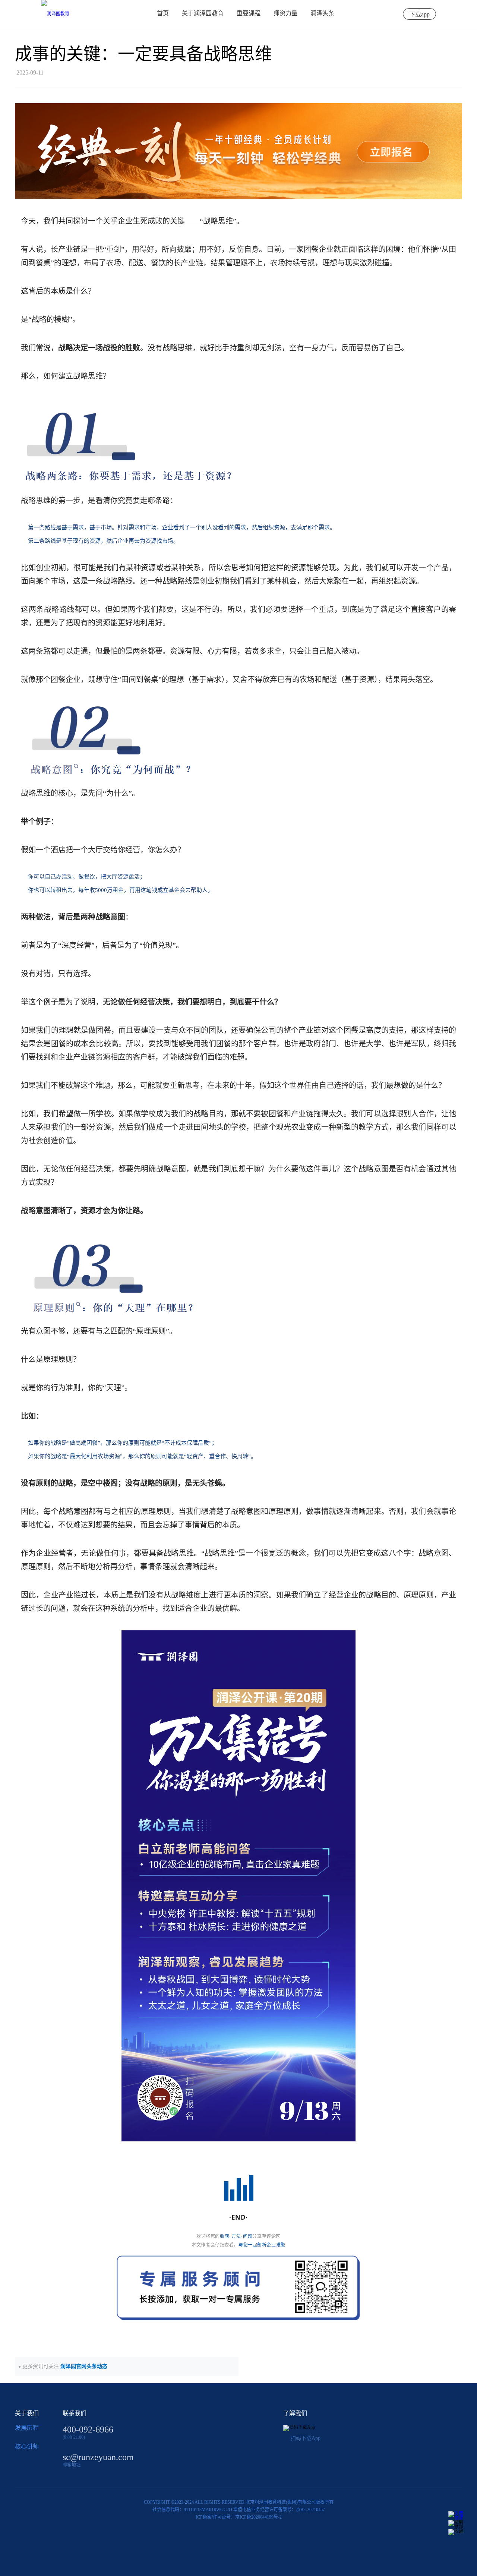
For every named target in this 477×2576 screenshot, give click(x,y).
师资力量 (285, 13)
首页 (163, 13)
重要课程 (249, 13)
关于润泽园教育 (203, 13)
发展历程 (27, 2428)
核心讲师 (27, 2446)
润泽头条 (322, 13)
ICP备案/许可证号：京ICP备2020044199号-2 (239, 2517)
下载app (419, 14)
